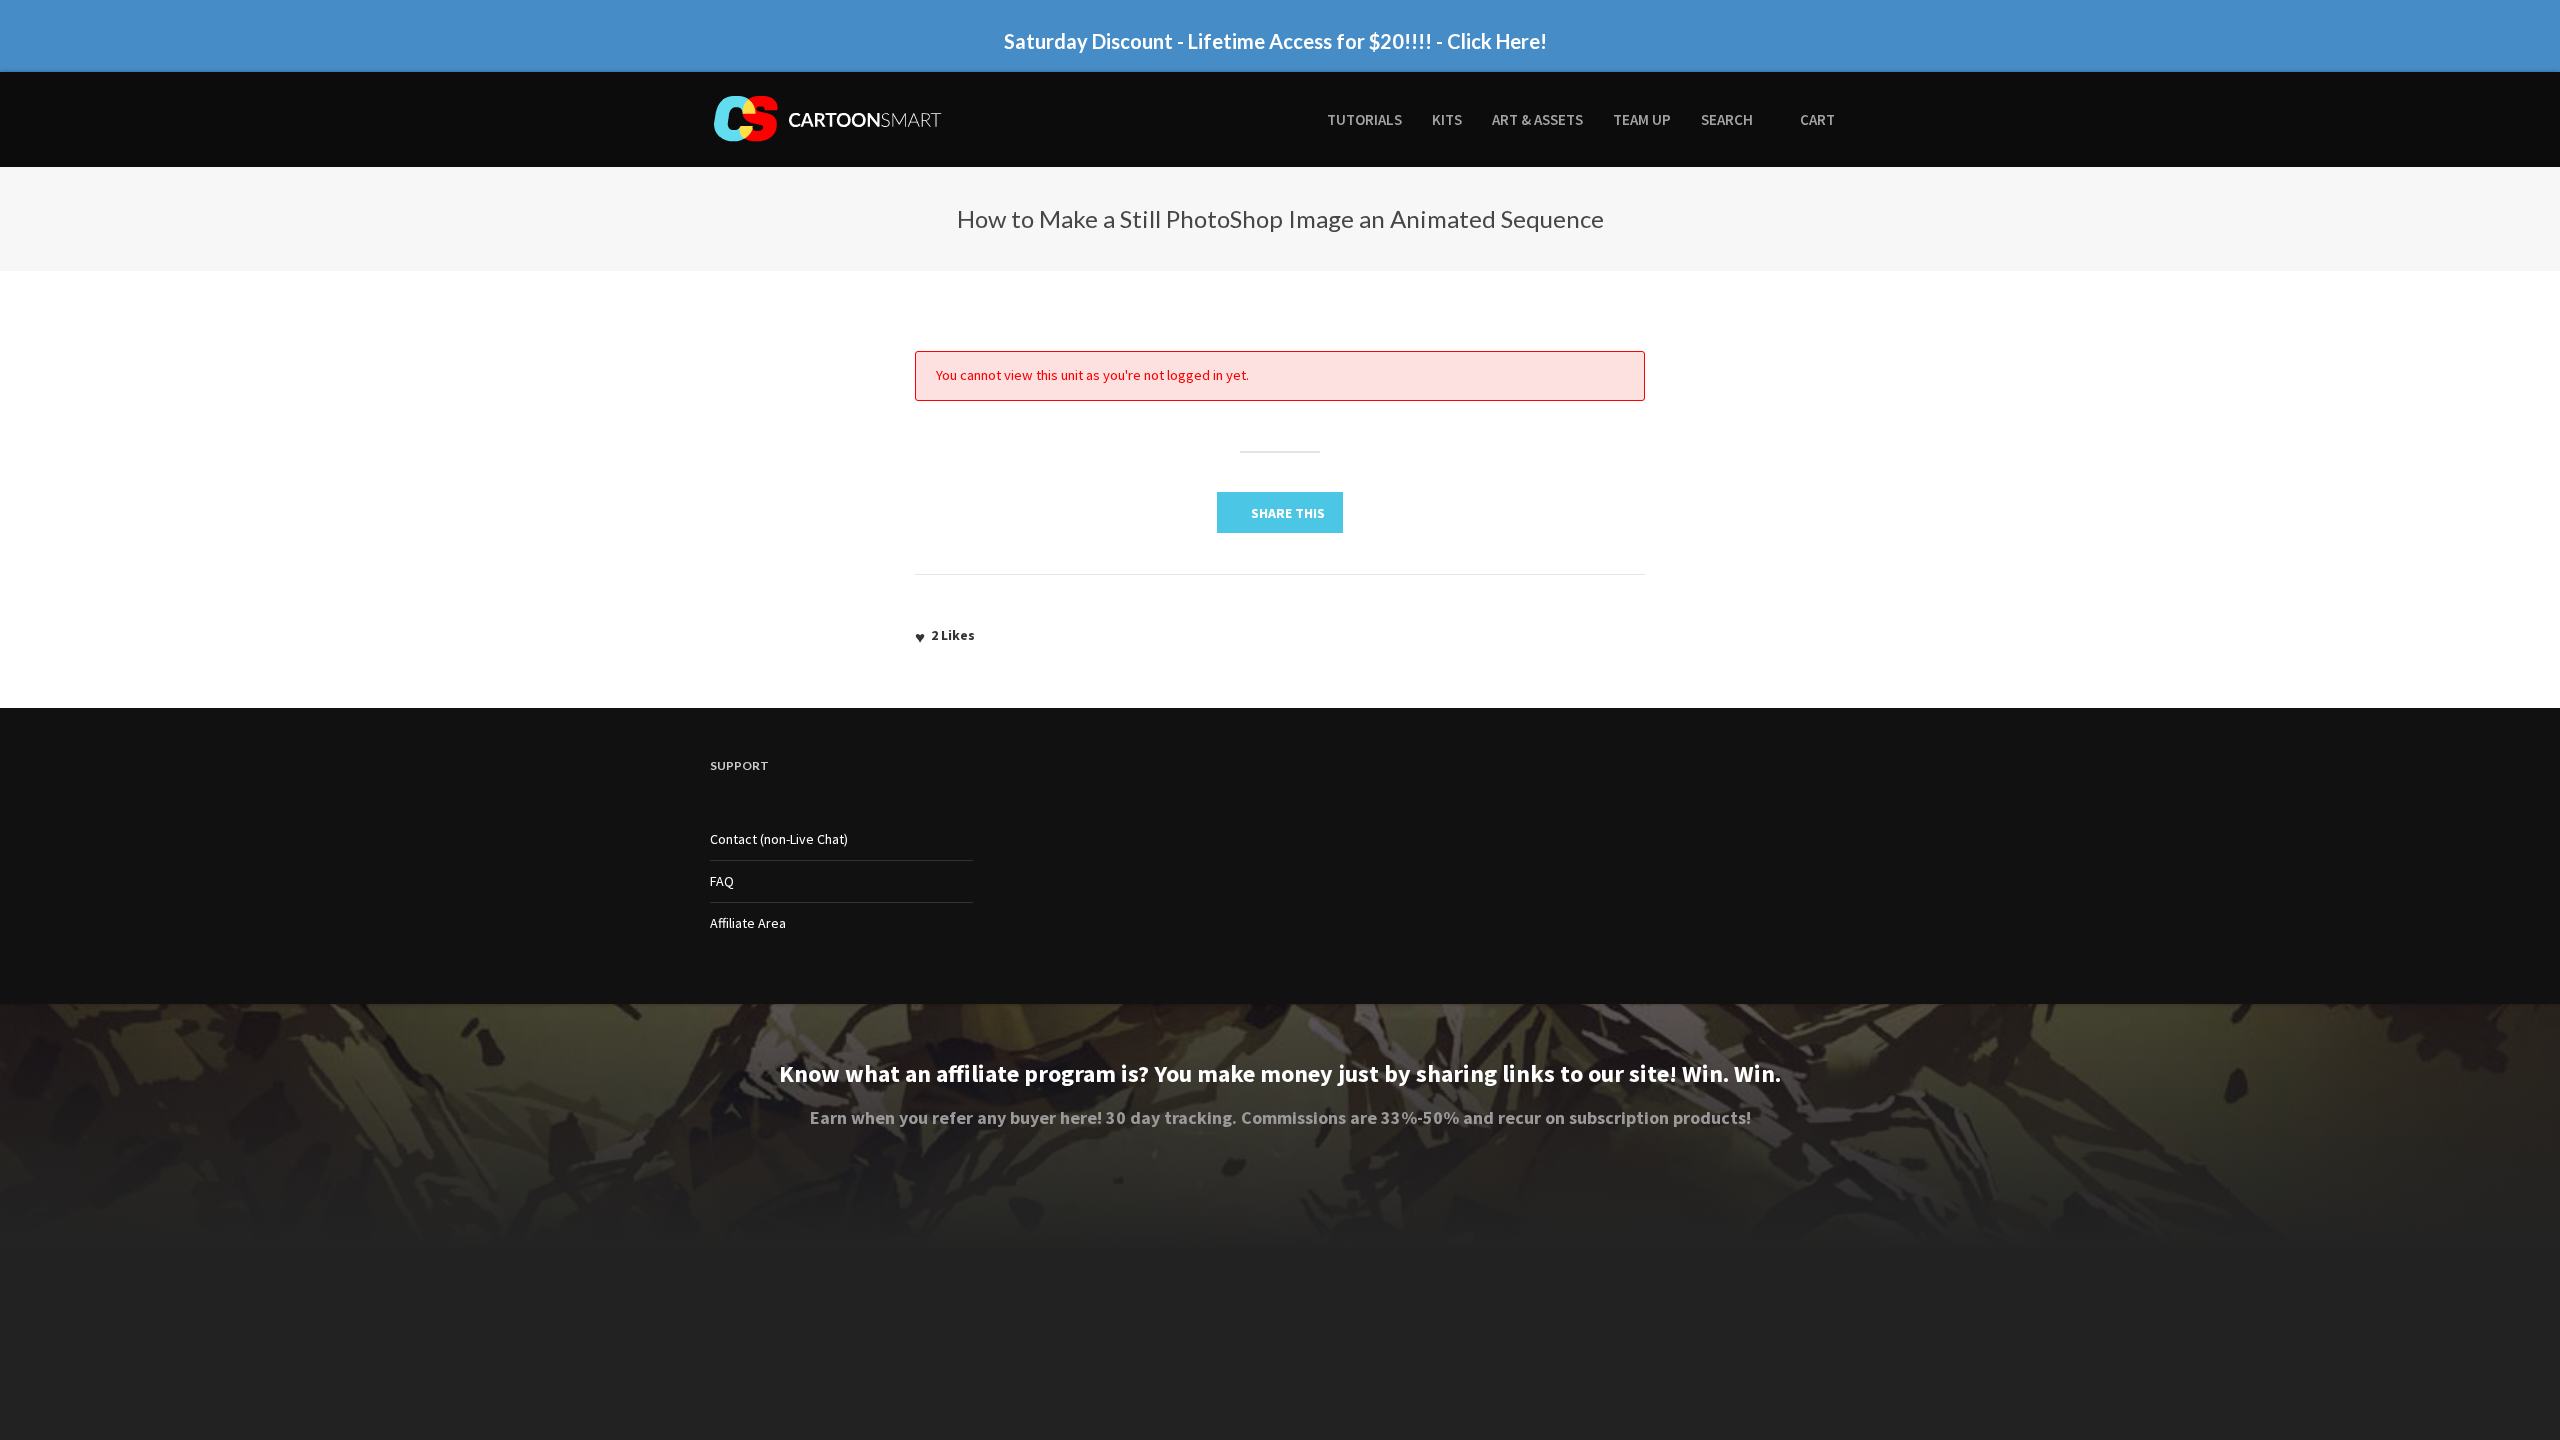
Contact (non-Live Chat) (779, 839)
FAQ (722, 881)
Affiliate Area (748, 923)
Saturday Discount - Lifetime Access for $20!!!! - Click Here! (1275, 34)
